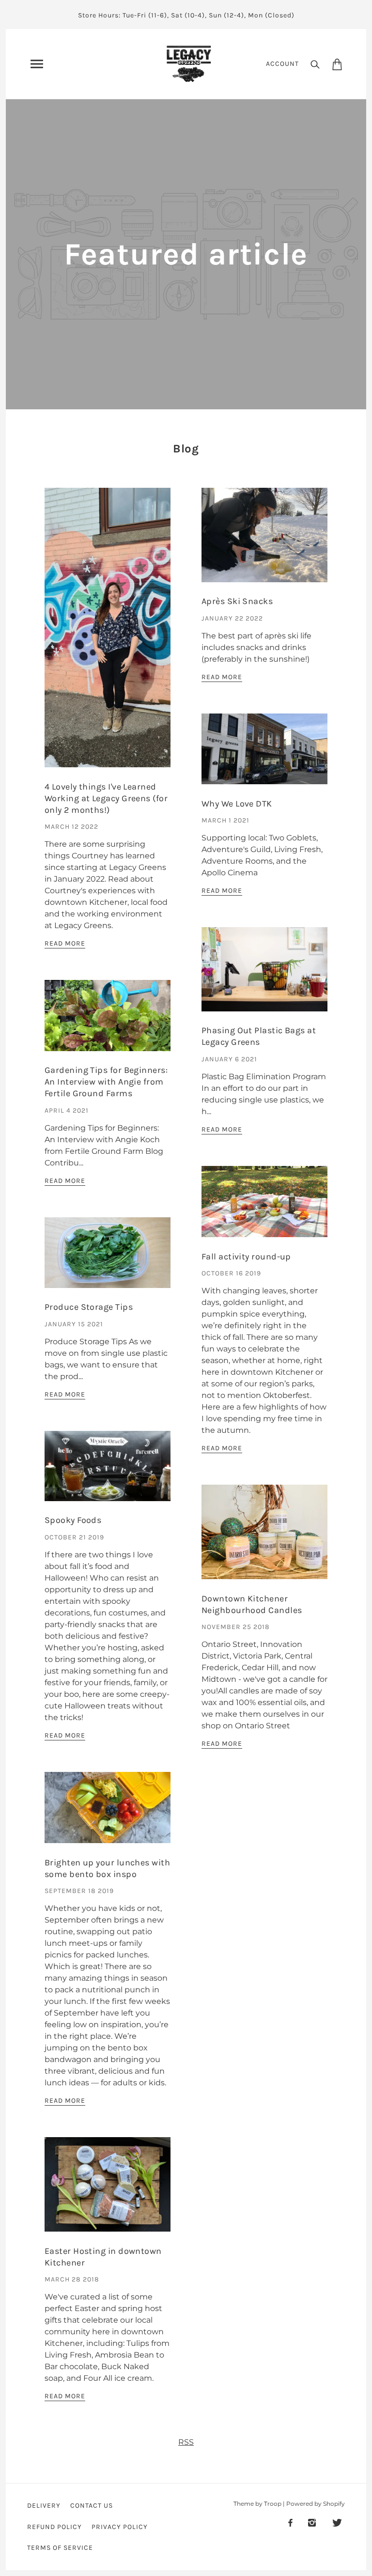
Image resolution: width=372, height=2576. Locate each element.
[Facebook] (290, 2522)
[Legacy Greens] (189, 63)
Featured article (186, 254)
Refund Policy (54, 2527)
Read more (65, 944)
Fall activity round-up (246, 1257)
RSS (186, 2442)
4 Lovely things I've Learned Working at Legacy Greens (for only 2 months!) (106, 798)
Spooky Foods (73, 1520)
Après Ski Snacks (237, 601)
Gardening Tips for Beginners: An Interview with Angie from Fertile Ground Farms (106, 1082)
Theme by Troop (257, 2504)
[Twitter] (337, 2522)
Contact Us (92, 2506)
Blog (186, 449)
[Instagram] (312, 2522)
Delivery (44, 2506)
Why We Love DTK (237, 804)
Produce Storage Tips (89, 1307)
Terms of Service (60, 2548)
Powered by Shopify (316, 2504)
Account (282, 64)
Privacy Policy (120, 2527)
